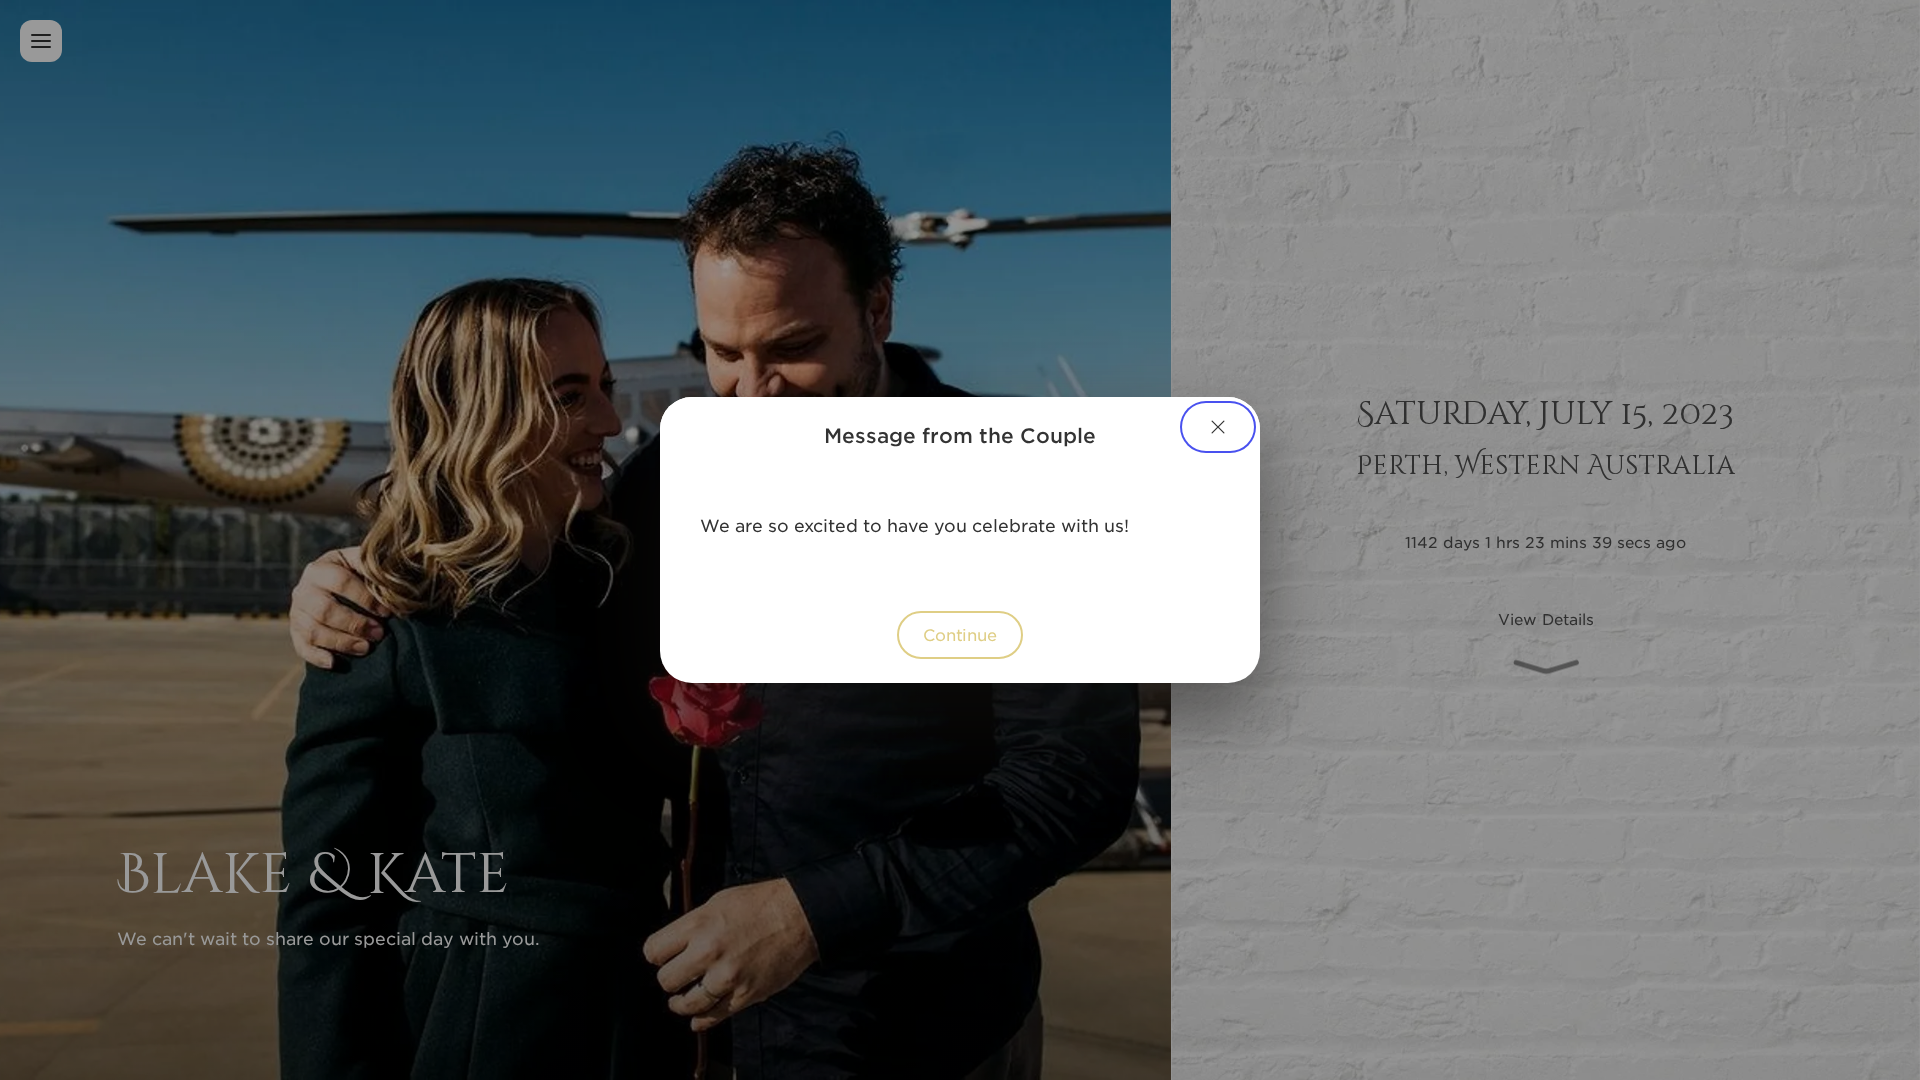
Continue (960, 634)
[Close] (1218, 427)
